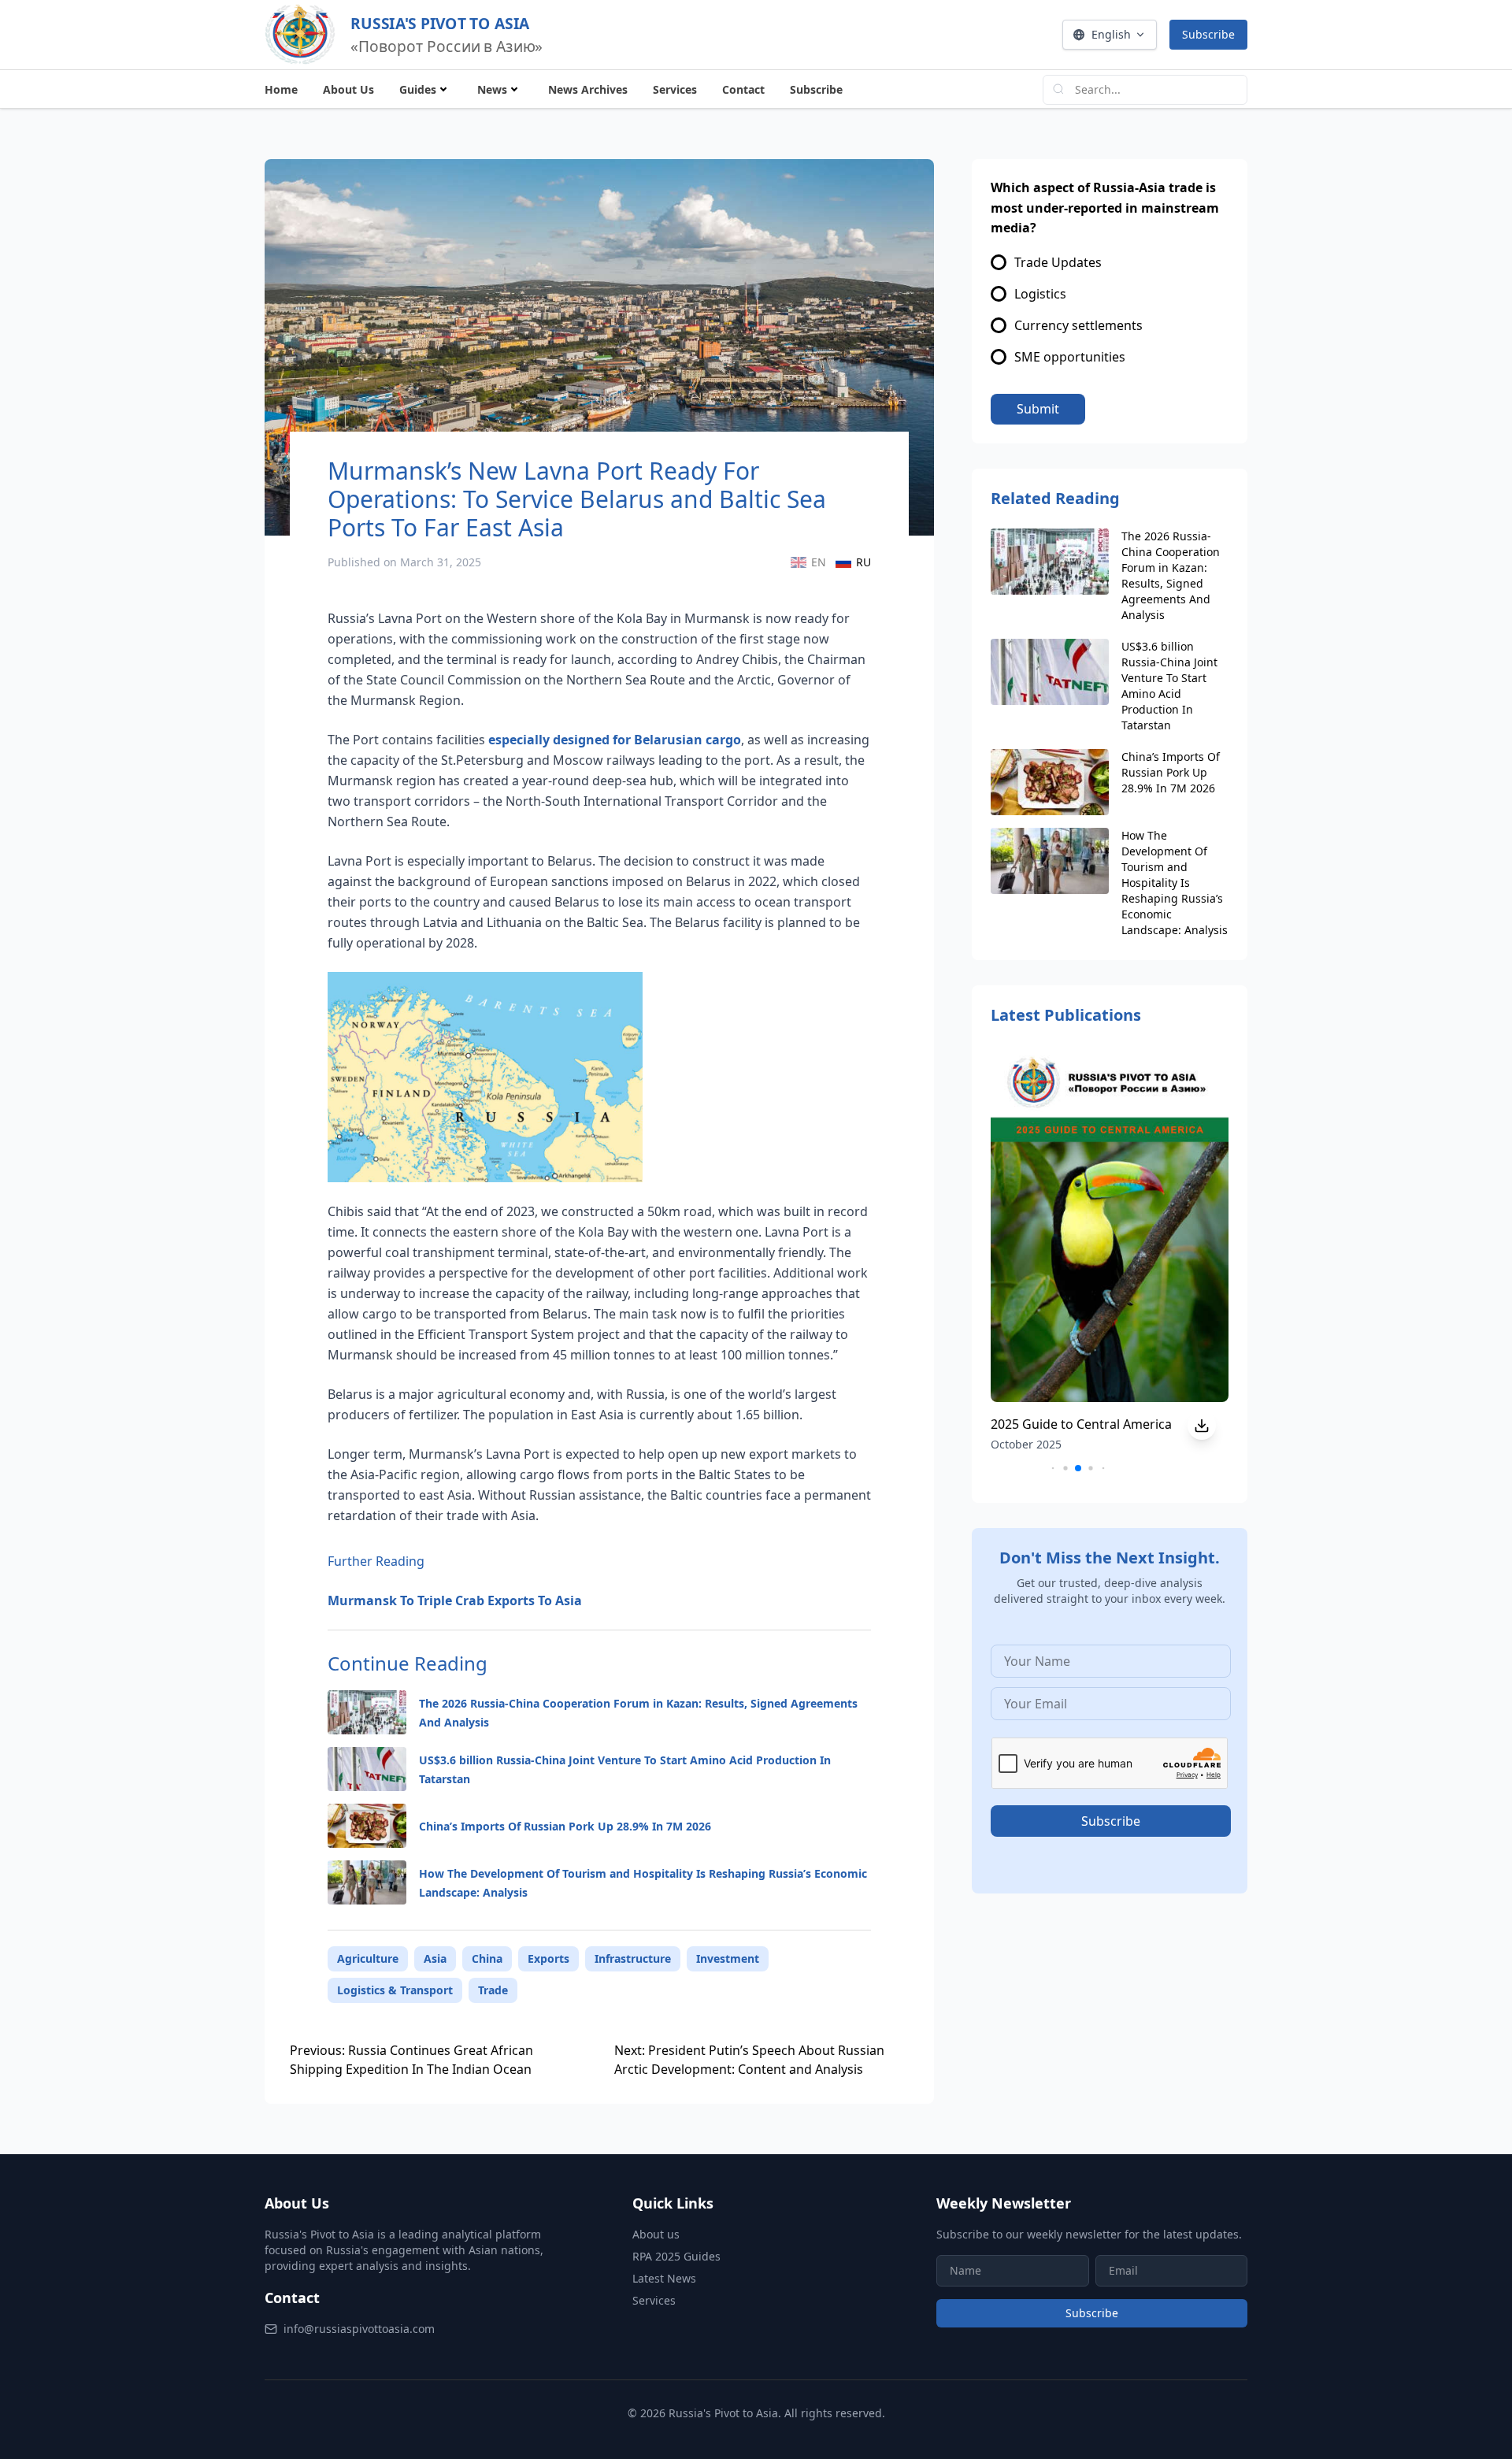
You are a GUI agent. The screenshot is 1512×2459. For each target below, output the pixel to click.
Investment (728, 1958)
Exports (548, 1958)
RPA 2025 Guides (676, 2256)
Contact (743, 89)
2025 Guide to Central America (1081, 1424)
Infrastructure (633, 1958)
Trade (493, 1990)
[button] (1053, 1469)
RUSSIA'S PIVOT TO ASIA (440, 23)
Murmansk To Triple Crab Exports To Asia (455, 1600)
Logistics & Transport (395, 1990)
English (1111, 34)
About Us (348, 89)
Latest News (664, 2278)
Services (675, 89)
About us (656, 2234)
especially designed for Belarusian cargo (615, 740)
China (487, 1958)
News (492, 89)
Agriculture (368, 1958)
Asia (435, 1958)
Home (281, 89)
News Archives (588, 89)
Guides (418, 89)
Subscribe (1208, 34)
